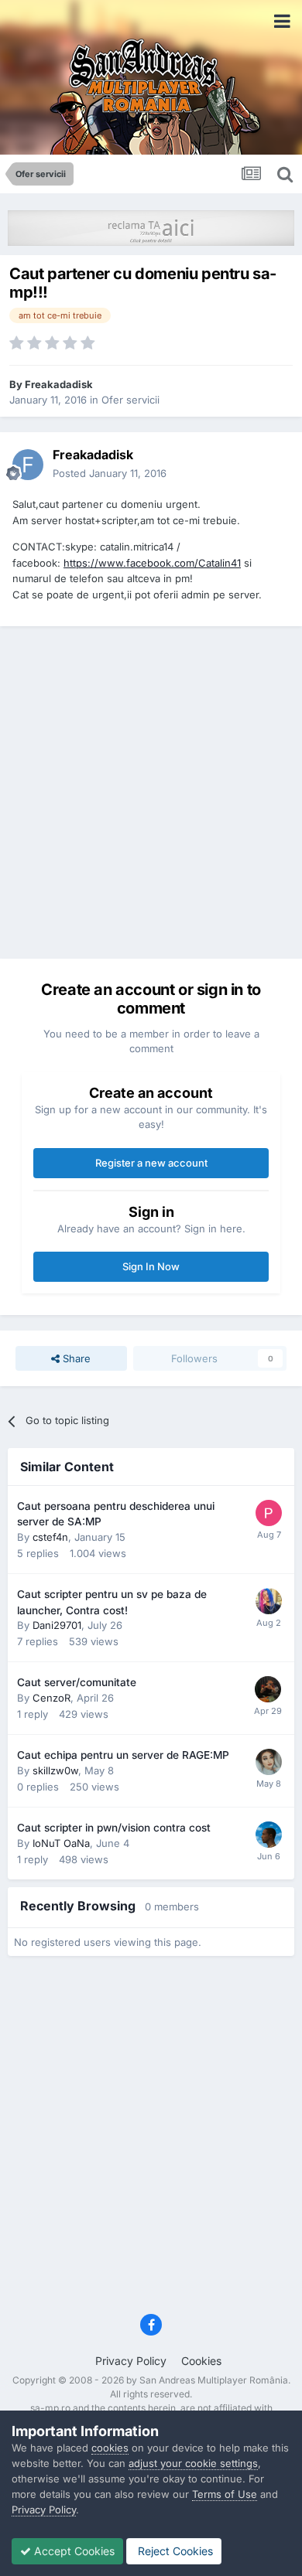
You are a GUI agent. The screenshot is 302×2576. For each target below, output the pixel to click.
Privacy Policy (131, 2361)
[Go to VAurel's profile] (268, 1689)
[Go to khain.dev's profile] (269, 1835)
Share (75, 1358)
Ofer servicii (130, 400)
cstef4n (50, 1537)
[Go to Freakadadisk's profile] (28, 465)
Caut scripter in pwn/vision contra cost (114, 1828)
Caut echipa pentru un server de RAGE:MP (123, 1755)
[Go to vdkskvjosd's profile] (269, 1513)
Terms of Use (225, 2494)
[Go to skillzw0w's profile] (269, 1762)
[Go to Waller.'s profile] (269, 1601)
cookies (110, 2448)
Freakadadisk (59, 384)
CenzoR (51, 1698)
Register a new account (151, 1163)
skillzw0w (55, 1770)
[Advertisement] (151, 792)
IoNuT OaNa (61, 1843)
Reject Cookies (174, 2551)
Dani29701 (57, 1625)
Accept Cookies (73, 2551)
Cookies (201, 2361)
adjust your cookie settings (193, 2463)
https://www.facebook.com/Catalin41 (152, 563)
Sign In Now (151, 1266)
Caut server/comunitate (77, 1682)
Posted (110, 473)
